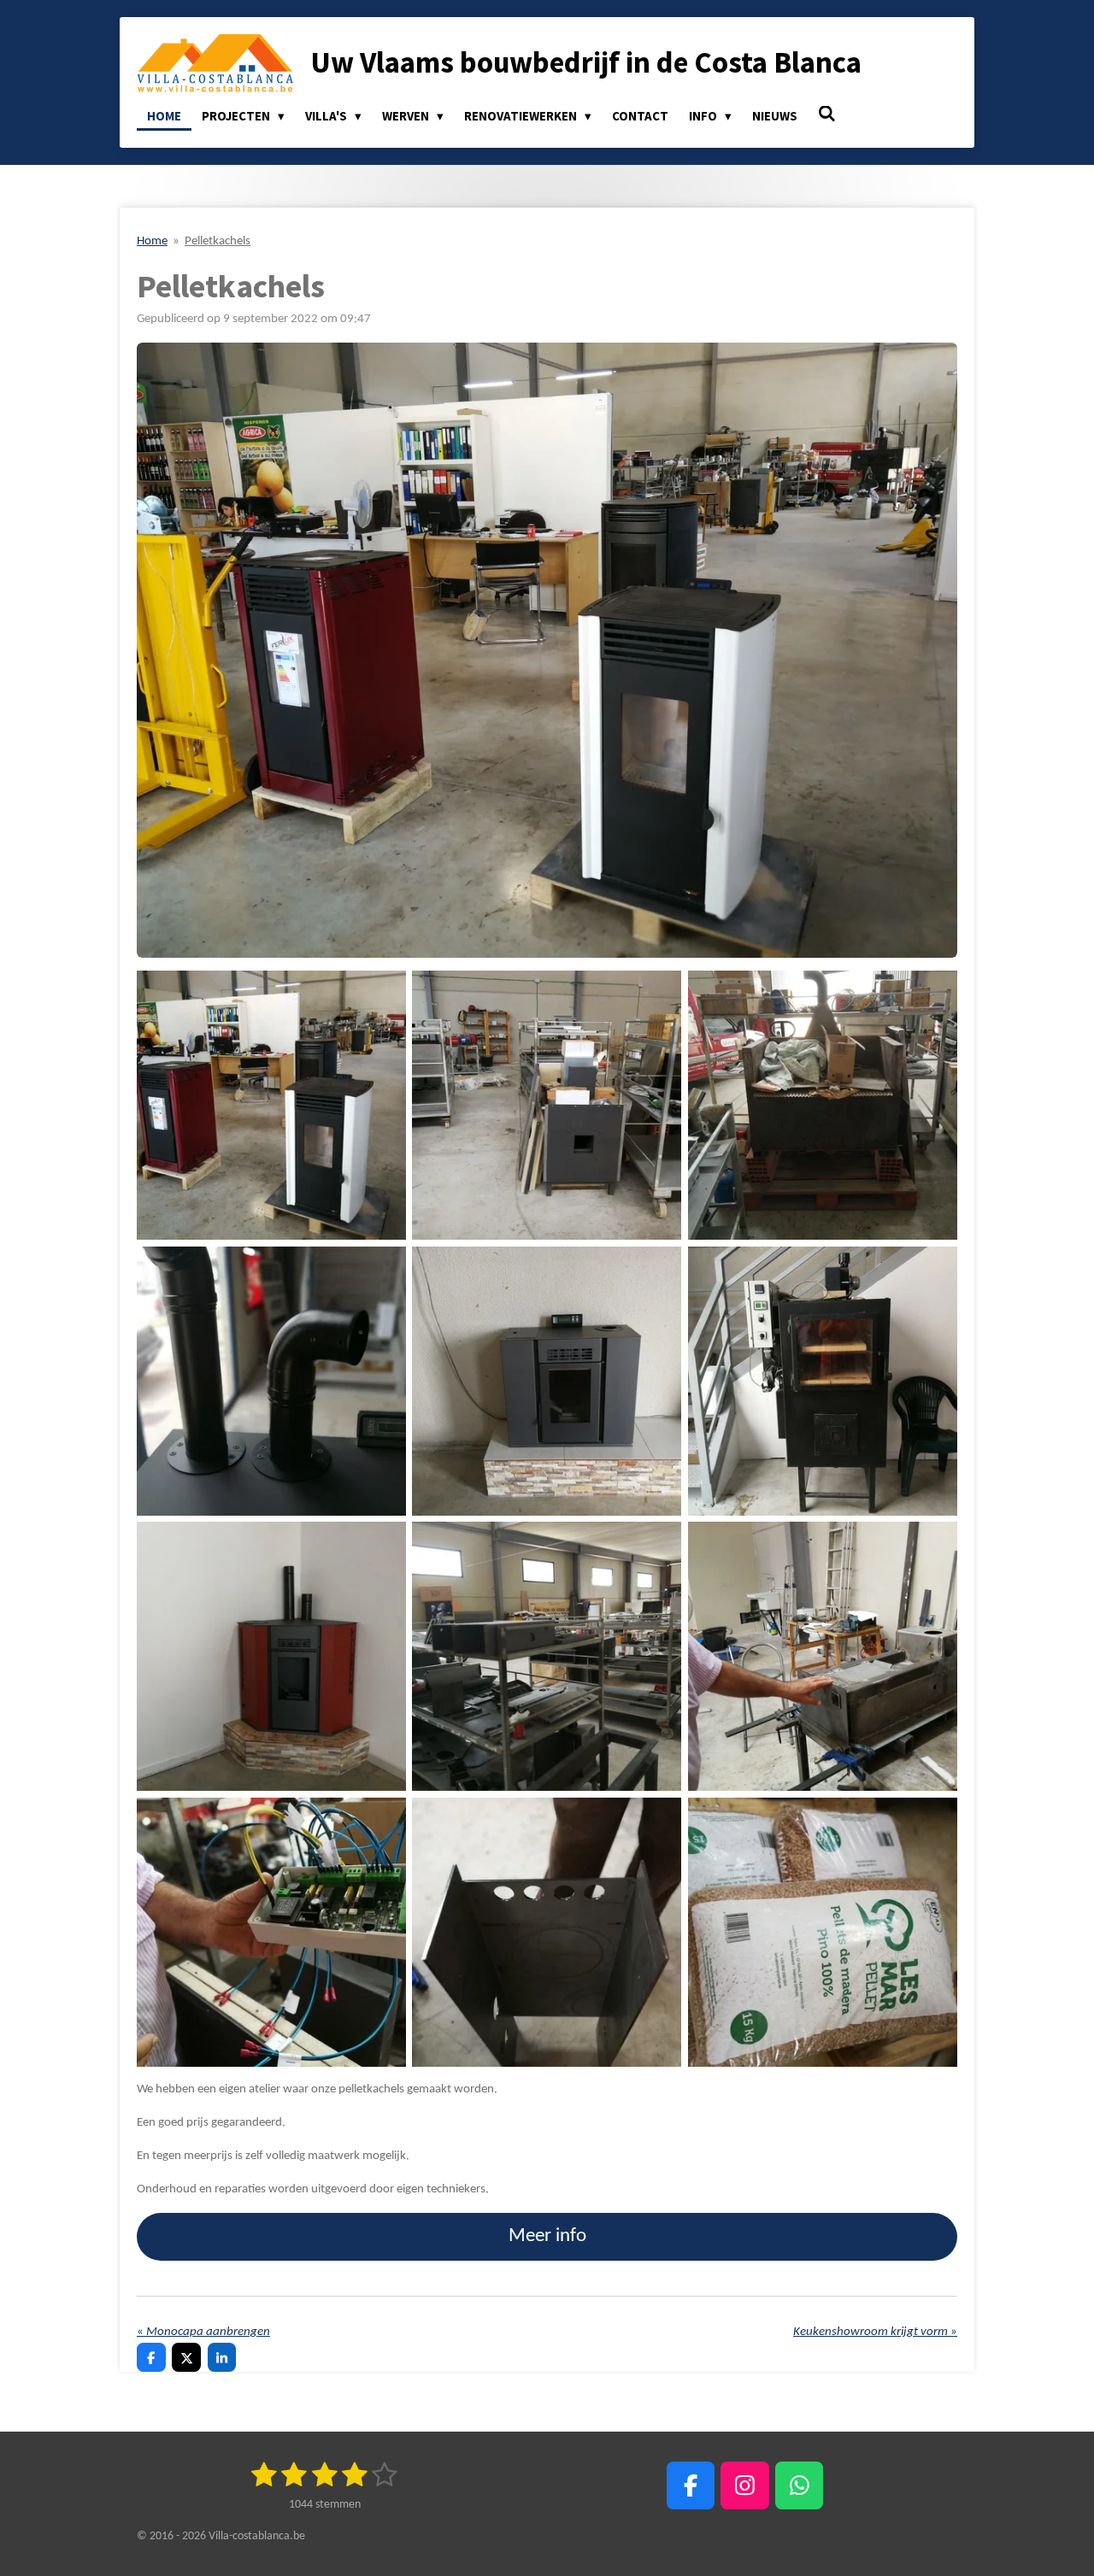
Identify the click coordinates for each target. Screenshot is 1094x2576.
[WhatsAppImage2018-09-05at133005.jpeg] (271, 1932)
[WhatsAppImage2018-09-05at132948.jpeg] (271, 1106)
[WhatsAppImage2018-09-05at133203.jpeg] (547, 1106)
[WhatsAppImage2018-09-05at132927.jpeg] (271, 1657)
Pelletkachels (218, 241)
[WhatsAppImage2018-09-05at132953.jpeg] (547, 1932)
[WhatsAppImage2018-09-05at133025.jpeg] (822, 1381)
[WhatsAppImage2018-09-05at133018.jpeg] (547, 1657)
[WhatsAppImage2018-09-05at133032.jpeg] (822, 1932)
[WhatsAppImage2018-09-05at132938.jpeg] (547, 1381)
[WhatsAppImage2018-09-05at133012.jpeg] (822, 1657)
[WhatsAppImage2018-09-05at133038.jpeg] (271, 1381)
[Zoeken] (827, 114)
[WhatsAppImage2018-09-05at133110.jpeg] (822, 1106)
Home (152, 241)
